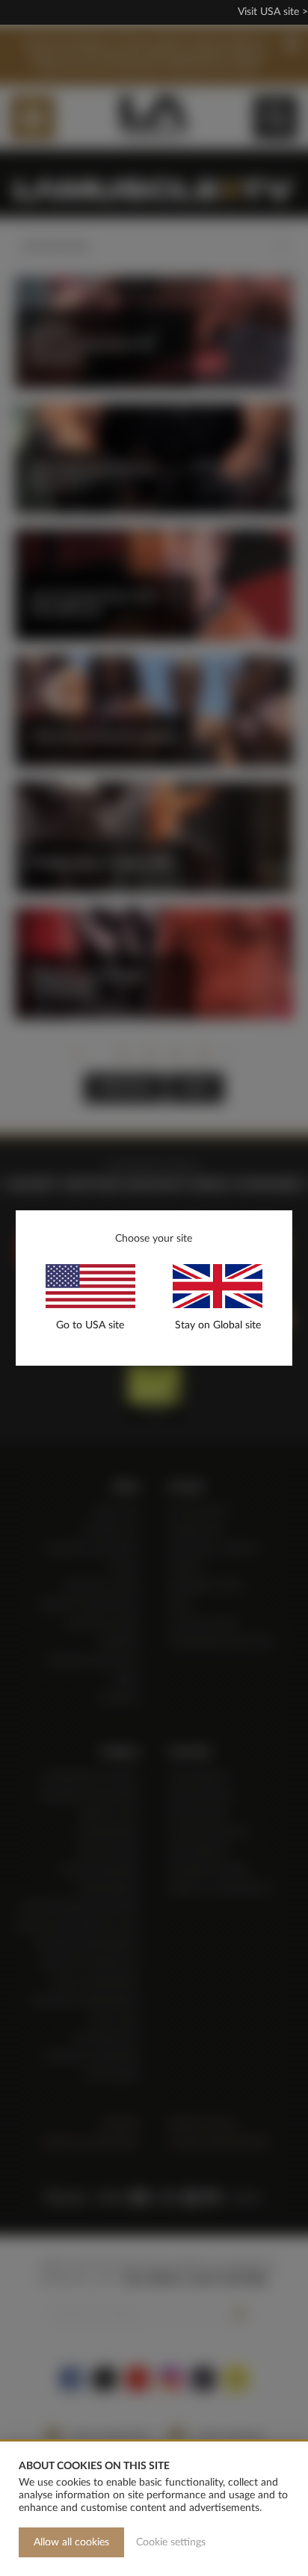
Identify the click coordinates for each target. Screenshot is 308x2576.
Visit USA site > (273, 12)
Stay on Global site (218, 1325)
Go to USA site (90, 1325)
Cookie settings (171, 2542)
